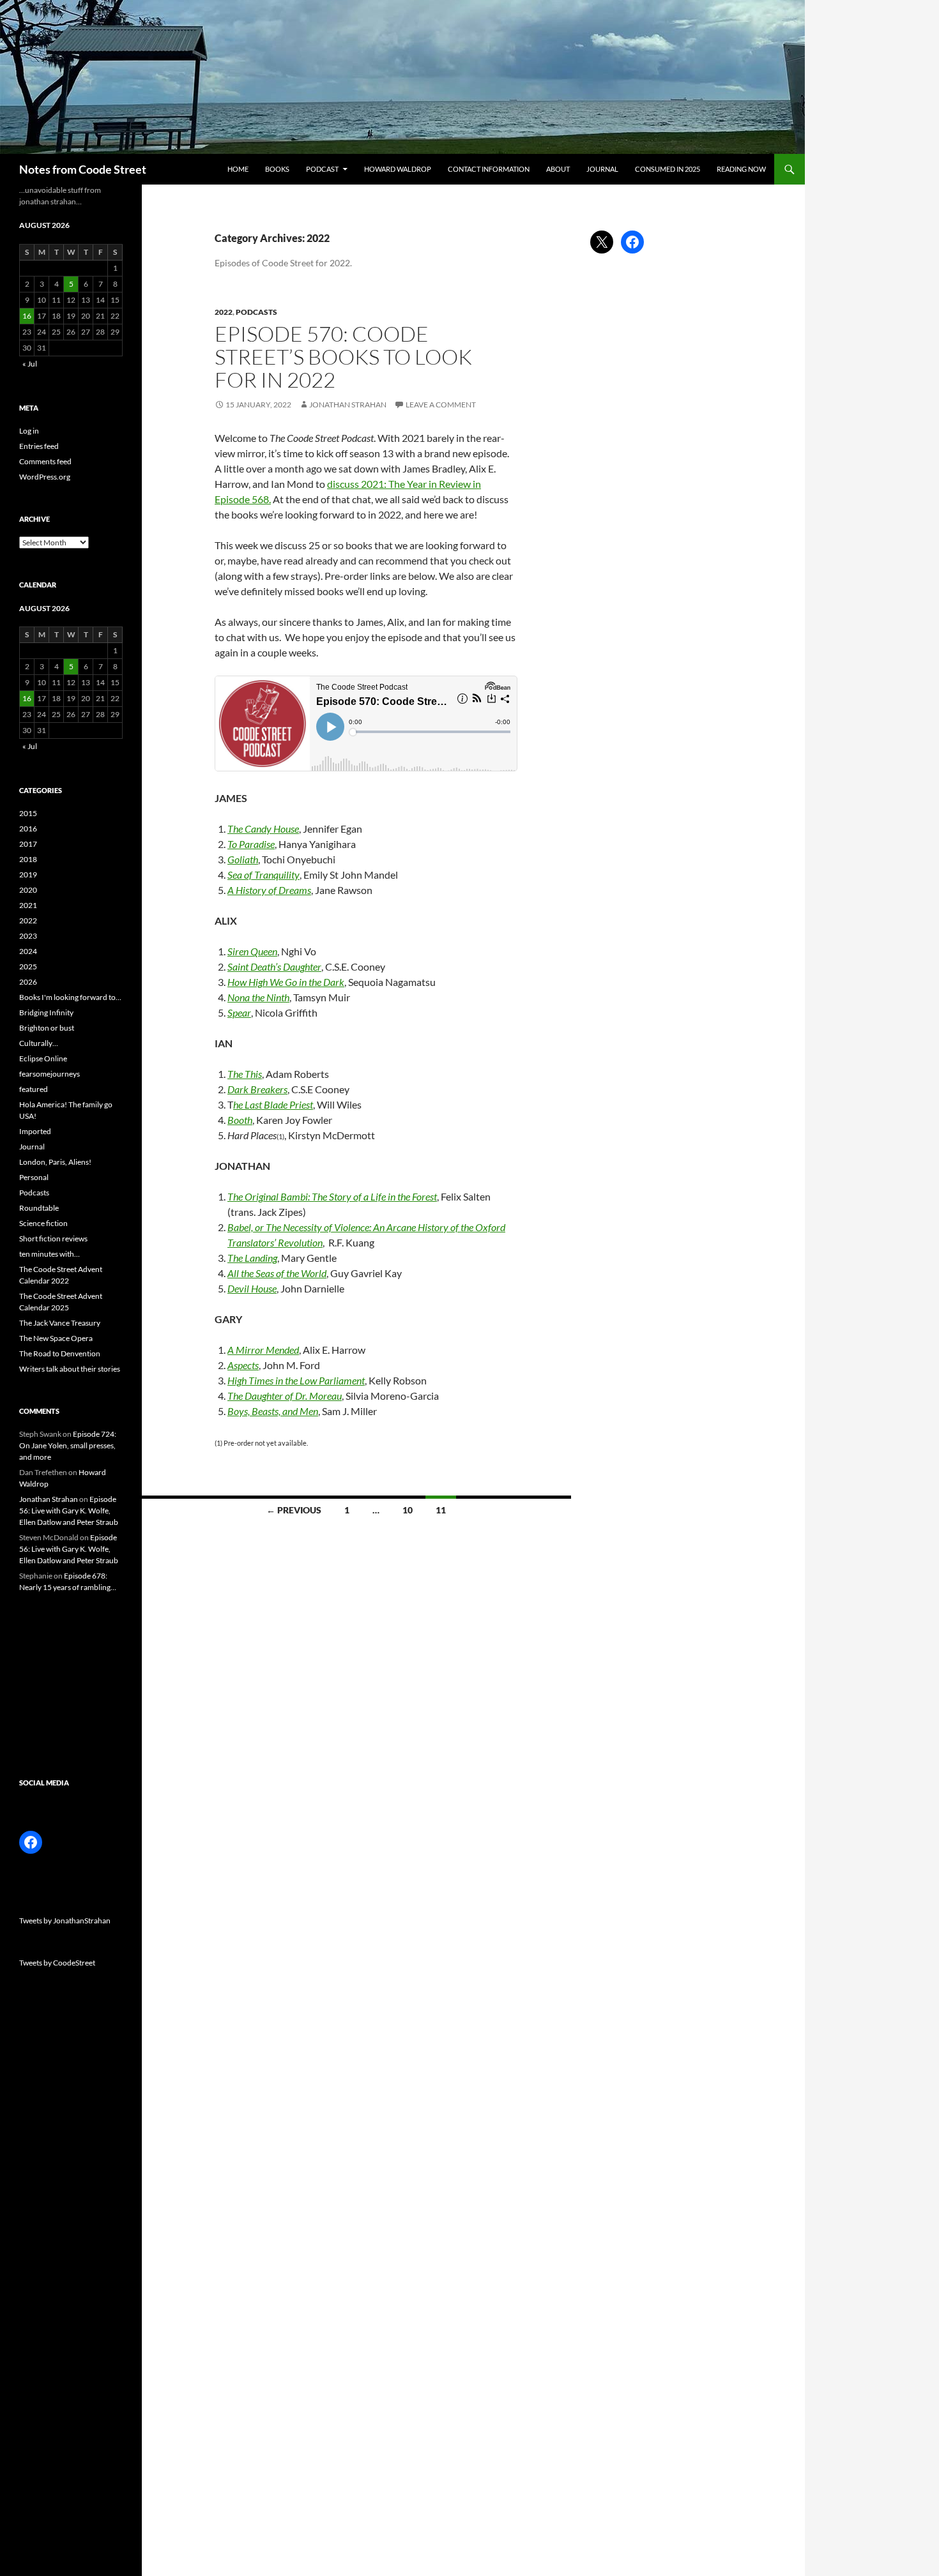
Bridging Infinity (46, 1012)
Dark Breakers (257, 1089)
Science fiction (43, 1223)
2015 (28, 813)
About (558, 169)
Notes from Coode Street (83, 169)
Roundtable (39, 1208)
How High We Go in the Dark (286, 982)
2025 (28, 966)
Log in (29, 431)
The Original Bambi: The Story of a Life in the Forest (332, 1196)
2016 (28, 829)
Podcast (322, 169)
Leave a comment (441, 405)
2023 (28, 936)
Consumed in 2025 (668, 169)
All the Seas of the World (277, 1273)
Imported (35, 1131)
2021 (28, 905)
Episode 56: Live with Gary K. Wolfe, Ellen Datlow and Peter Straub (69, 1511)
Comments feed (45, 461)
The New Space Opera (56, 1338)
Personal (34, 1177)
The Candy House (263, 829)
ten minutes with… (50, 1254)
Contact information (489, 169)
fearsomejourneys (50, 1074)
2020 (28, 890)
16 (27, 316)
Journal (602, 169)
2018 (28, 859)
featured (34, 1089)
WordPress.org (45, 477)
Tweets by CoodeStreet (57, 1963)
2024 (28, 951)
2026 (28, 982)
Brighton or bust (47, 1028)
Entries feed (39, 446)
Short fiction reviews (53, 1239)
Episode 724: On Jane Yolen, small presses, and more (68, 1445)
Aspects (243, 1365)
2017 (28, 844)
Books (277, 169)
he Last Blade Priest (273, 1104)
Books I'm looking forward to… (70, 997)
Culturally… (39, 1043)
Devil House (252, 1288)
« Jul (30, 364)
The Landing (252, 1258)
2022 (224, 312)
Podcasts (256, 312)
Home (238, 169)
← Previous (294, 1510)
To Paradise (251, 844)
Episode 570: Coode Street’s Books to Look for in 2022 (343, 357)
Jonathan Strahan (348, 405)
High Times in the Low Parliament (296, 1380)
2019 (28, 875)
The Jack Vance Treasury (60, 1323)
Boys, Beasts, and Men (273, 1411)
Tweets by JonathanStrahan (65, 1921)
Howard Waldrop (398, 169)
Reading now (741, 169)
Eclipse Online (43, 1058)
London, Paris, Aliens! (55, 1162)
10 (408, 1510)
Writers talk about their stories (70, 1369)
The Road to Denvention (60, 1353)
